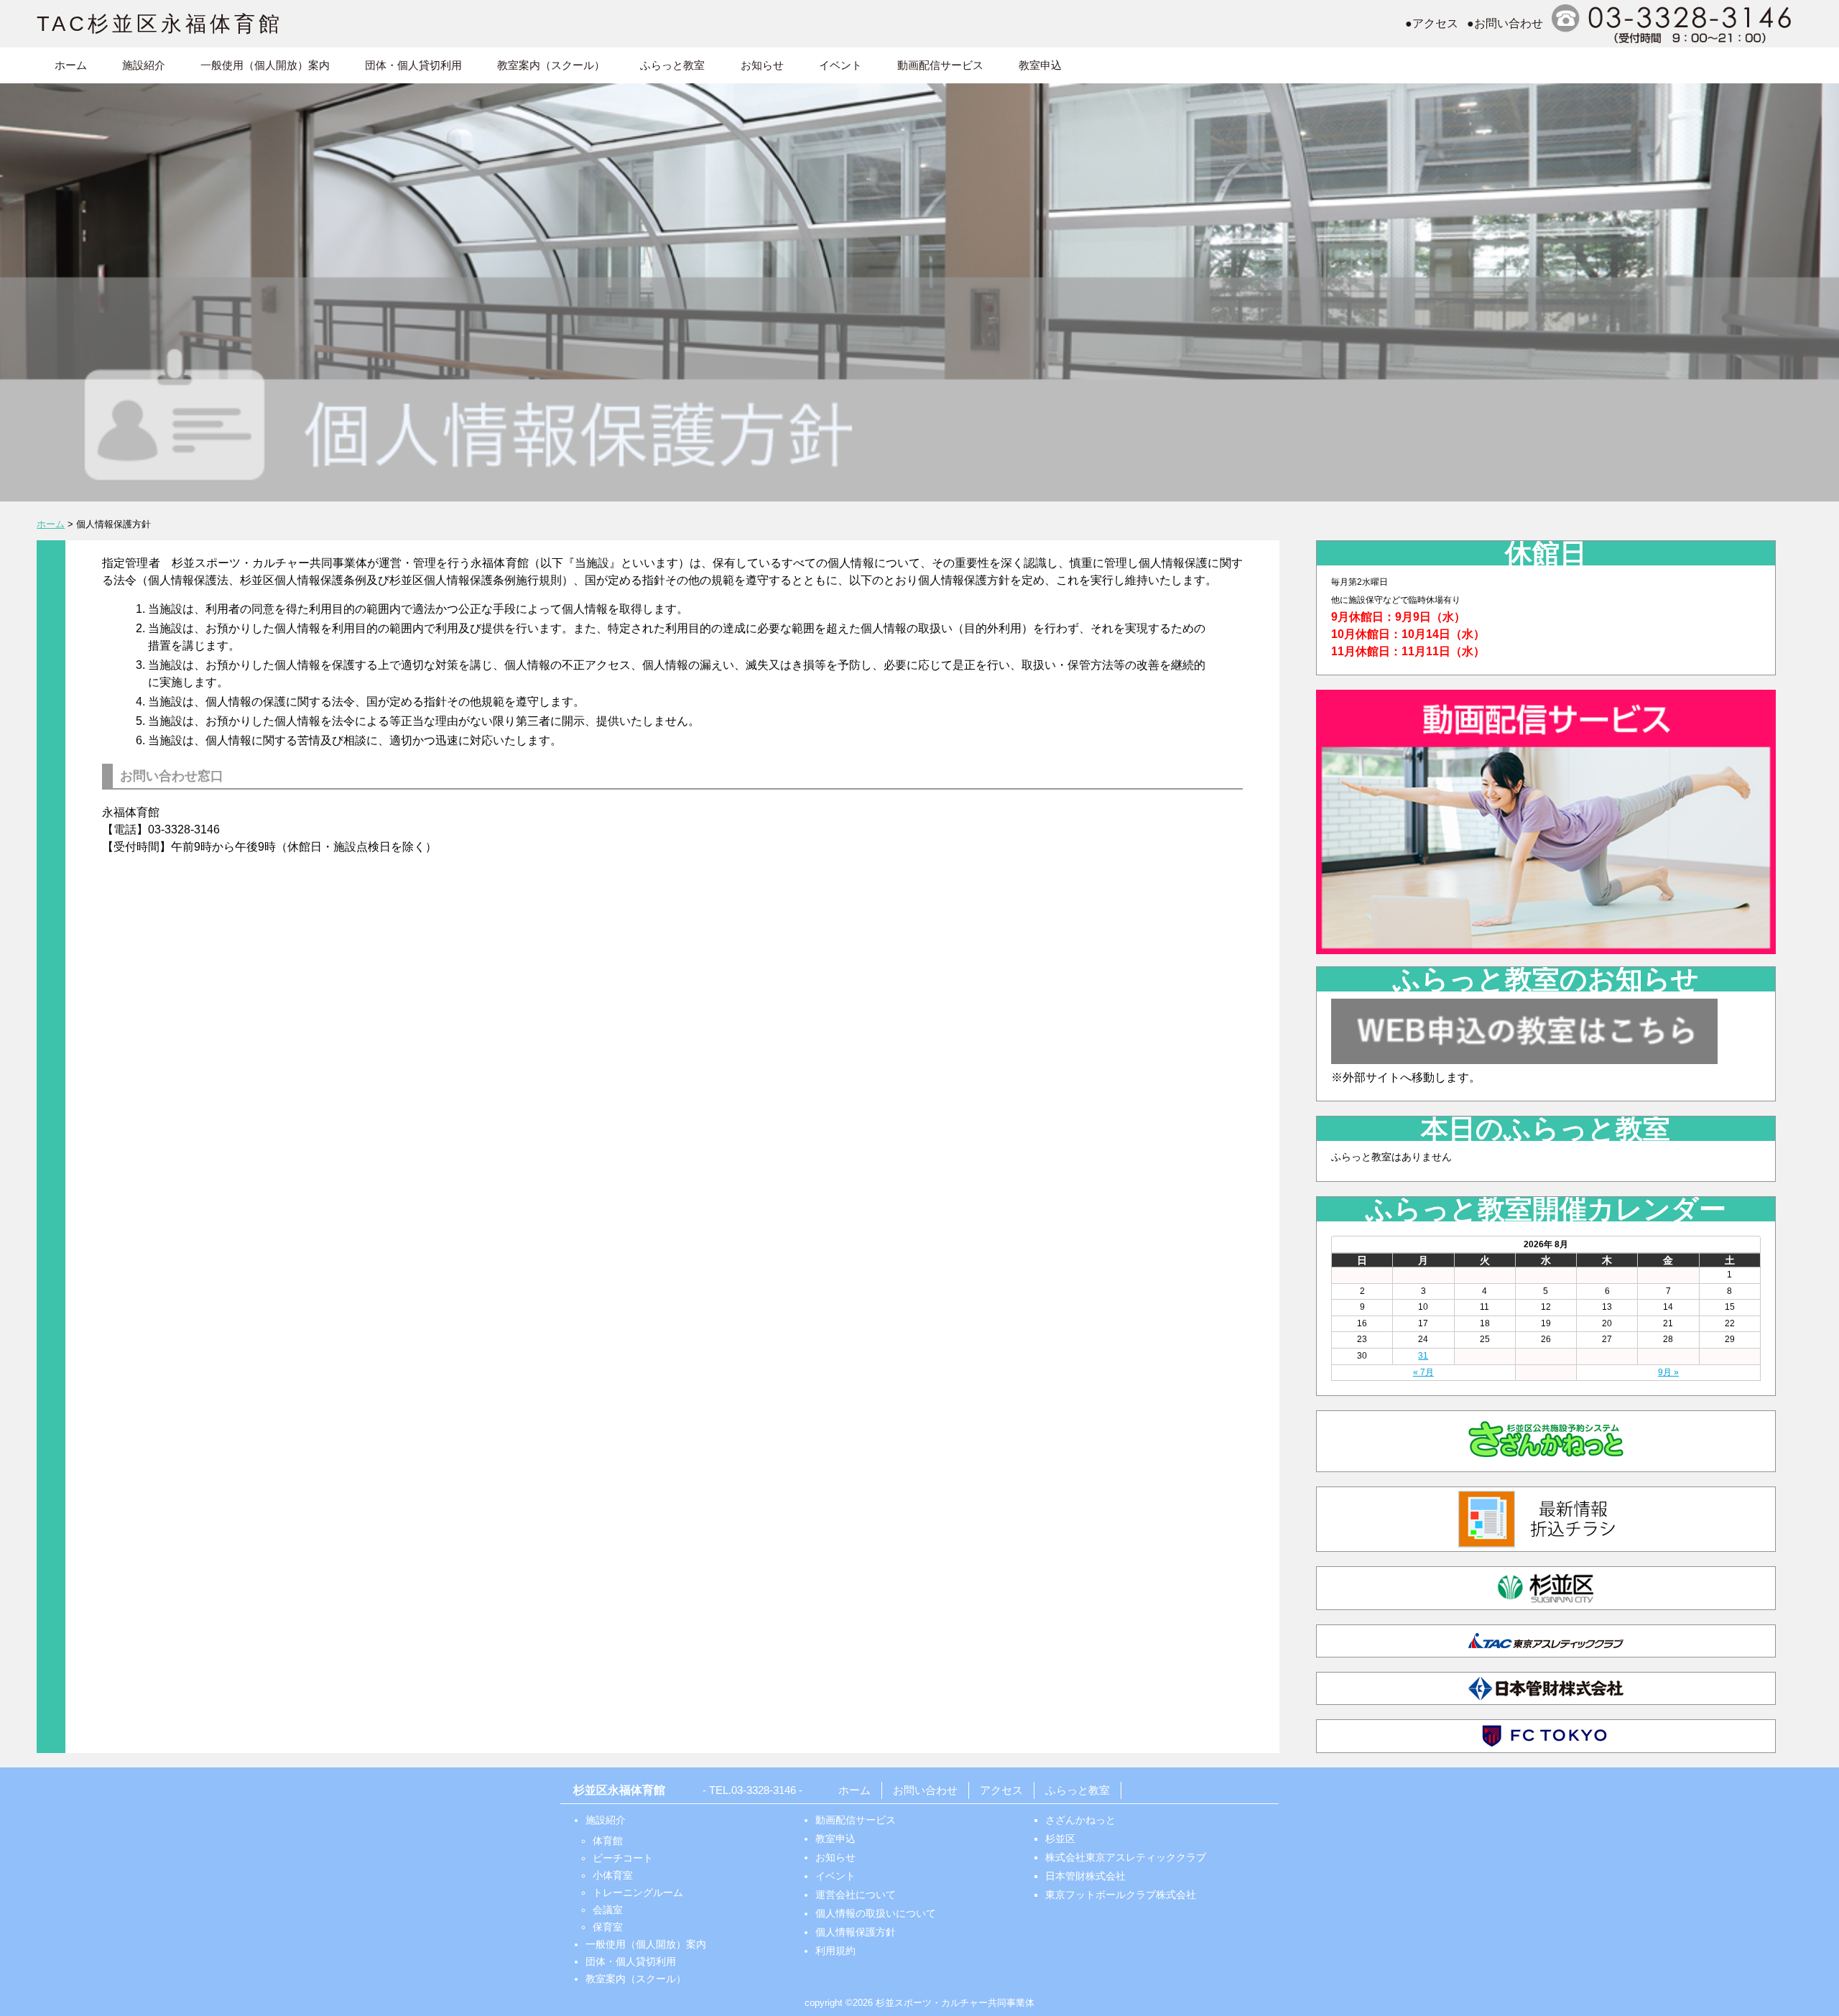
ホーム (71, 65)
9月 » (1668, 1372)
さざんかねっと (1080, 1820)
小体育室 (613, 1875)
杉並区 (1060, 1839)
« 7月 (1423, 1372)
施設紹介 (144, 65)
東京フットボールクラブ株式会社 (1121, 1895)
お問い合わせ (925, 1790)
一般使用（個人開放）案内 (265, 65)
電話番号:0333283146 (1674, 24)
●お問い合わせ (1505, 23)
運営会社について (856, 1895)
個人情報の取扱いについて (876, 1913)
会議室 (608, 1910)
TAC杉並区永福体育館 (160, 24)
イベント (840, 65)
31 (1423, 1356)
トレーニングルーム (638, 1892)
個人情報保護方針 (856, 1932)
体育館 (608, 1841)
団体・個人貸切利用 (413, 65)
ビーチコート (623, 1858)
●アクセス (1432, 23)
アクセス (1001, 1790)
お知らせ (762, 65)
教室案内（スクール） (551, 65)
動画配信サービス (940, 65)
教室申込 (1040, 65)
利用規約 (835, 1951)
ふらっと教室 (672, 65)
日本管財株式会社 (1085, 1876)
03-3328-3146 (764, 1790)
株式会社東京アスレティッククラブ (1126, 1857)
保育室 (608, 1927)
